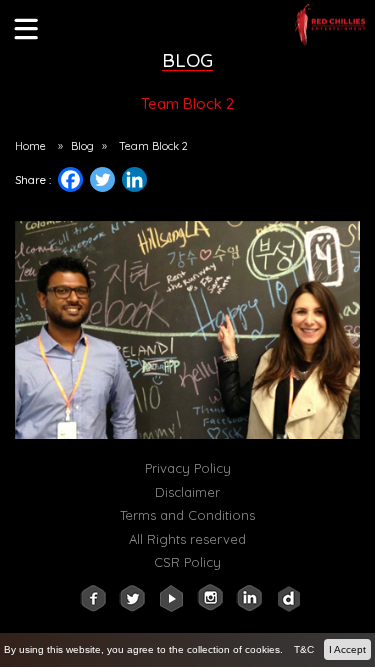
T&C (304, 649)
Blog (82, 146)
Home (30, 146)
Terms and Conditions (187, 515)
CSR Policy (187, 562)
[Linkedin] (142, 184)
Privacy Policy (188, 468)
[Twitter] (102, 179)
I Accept (347, 649)
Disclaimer (187, 492)
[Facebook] (70, 179)
